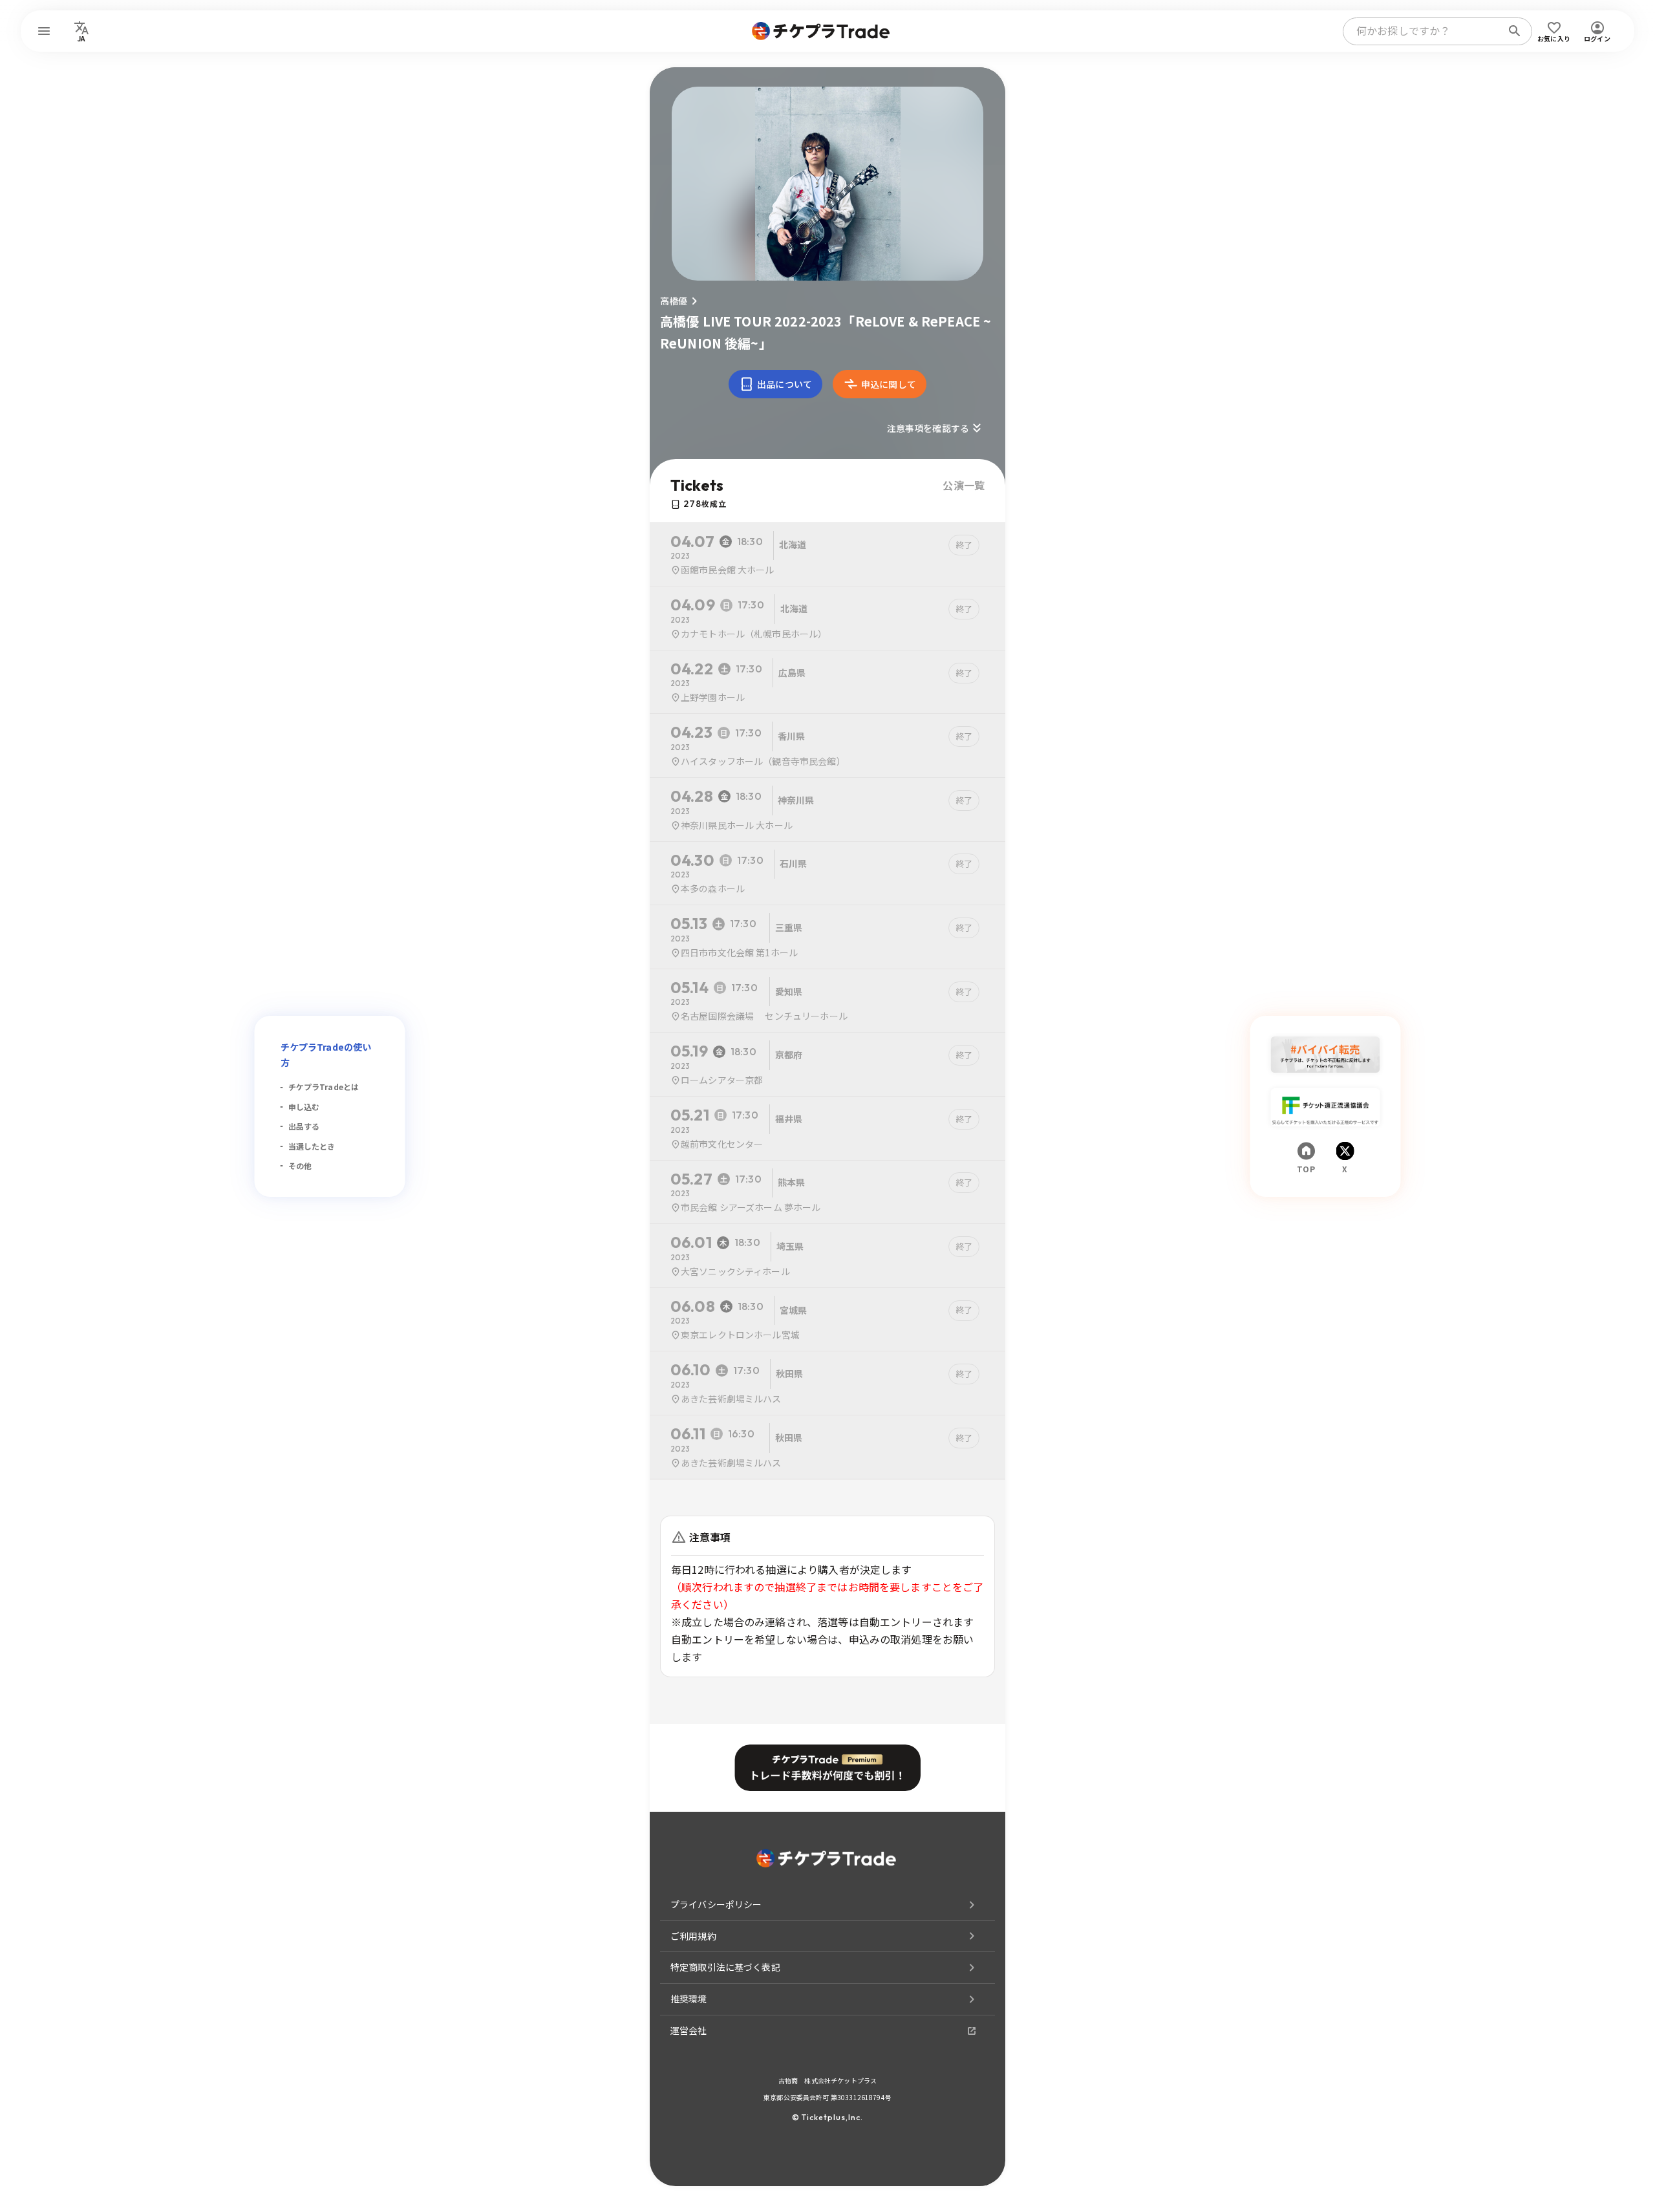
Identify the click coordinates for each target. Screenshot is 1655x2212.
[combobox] (1425, 31)
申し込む (304, 1107)
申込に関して (889, 384)
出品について (785, 384)
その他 (300, 1165)
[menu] (44, 31)
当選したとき (312, 1146)
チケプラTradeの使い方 (326, 1055)
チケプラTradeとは (324, 1087)
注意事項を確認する (928, 428)
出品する (304, 1126)
